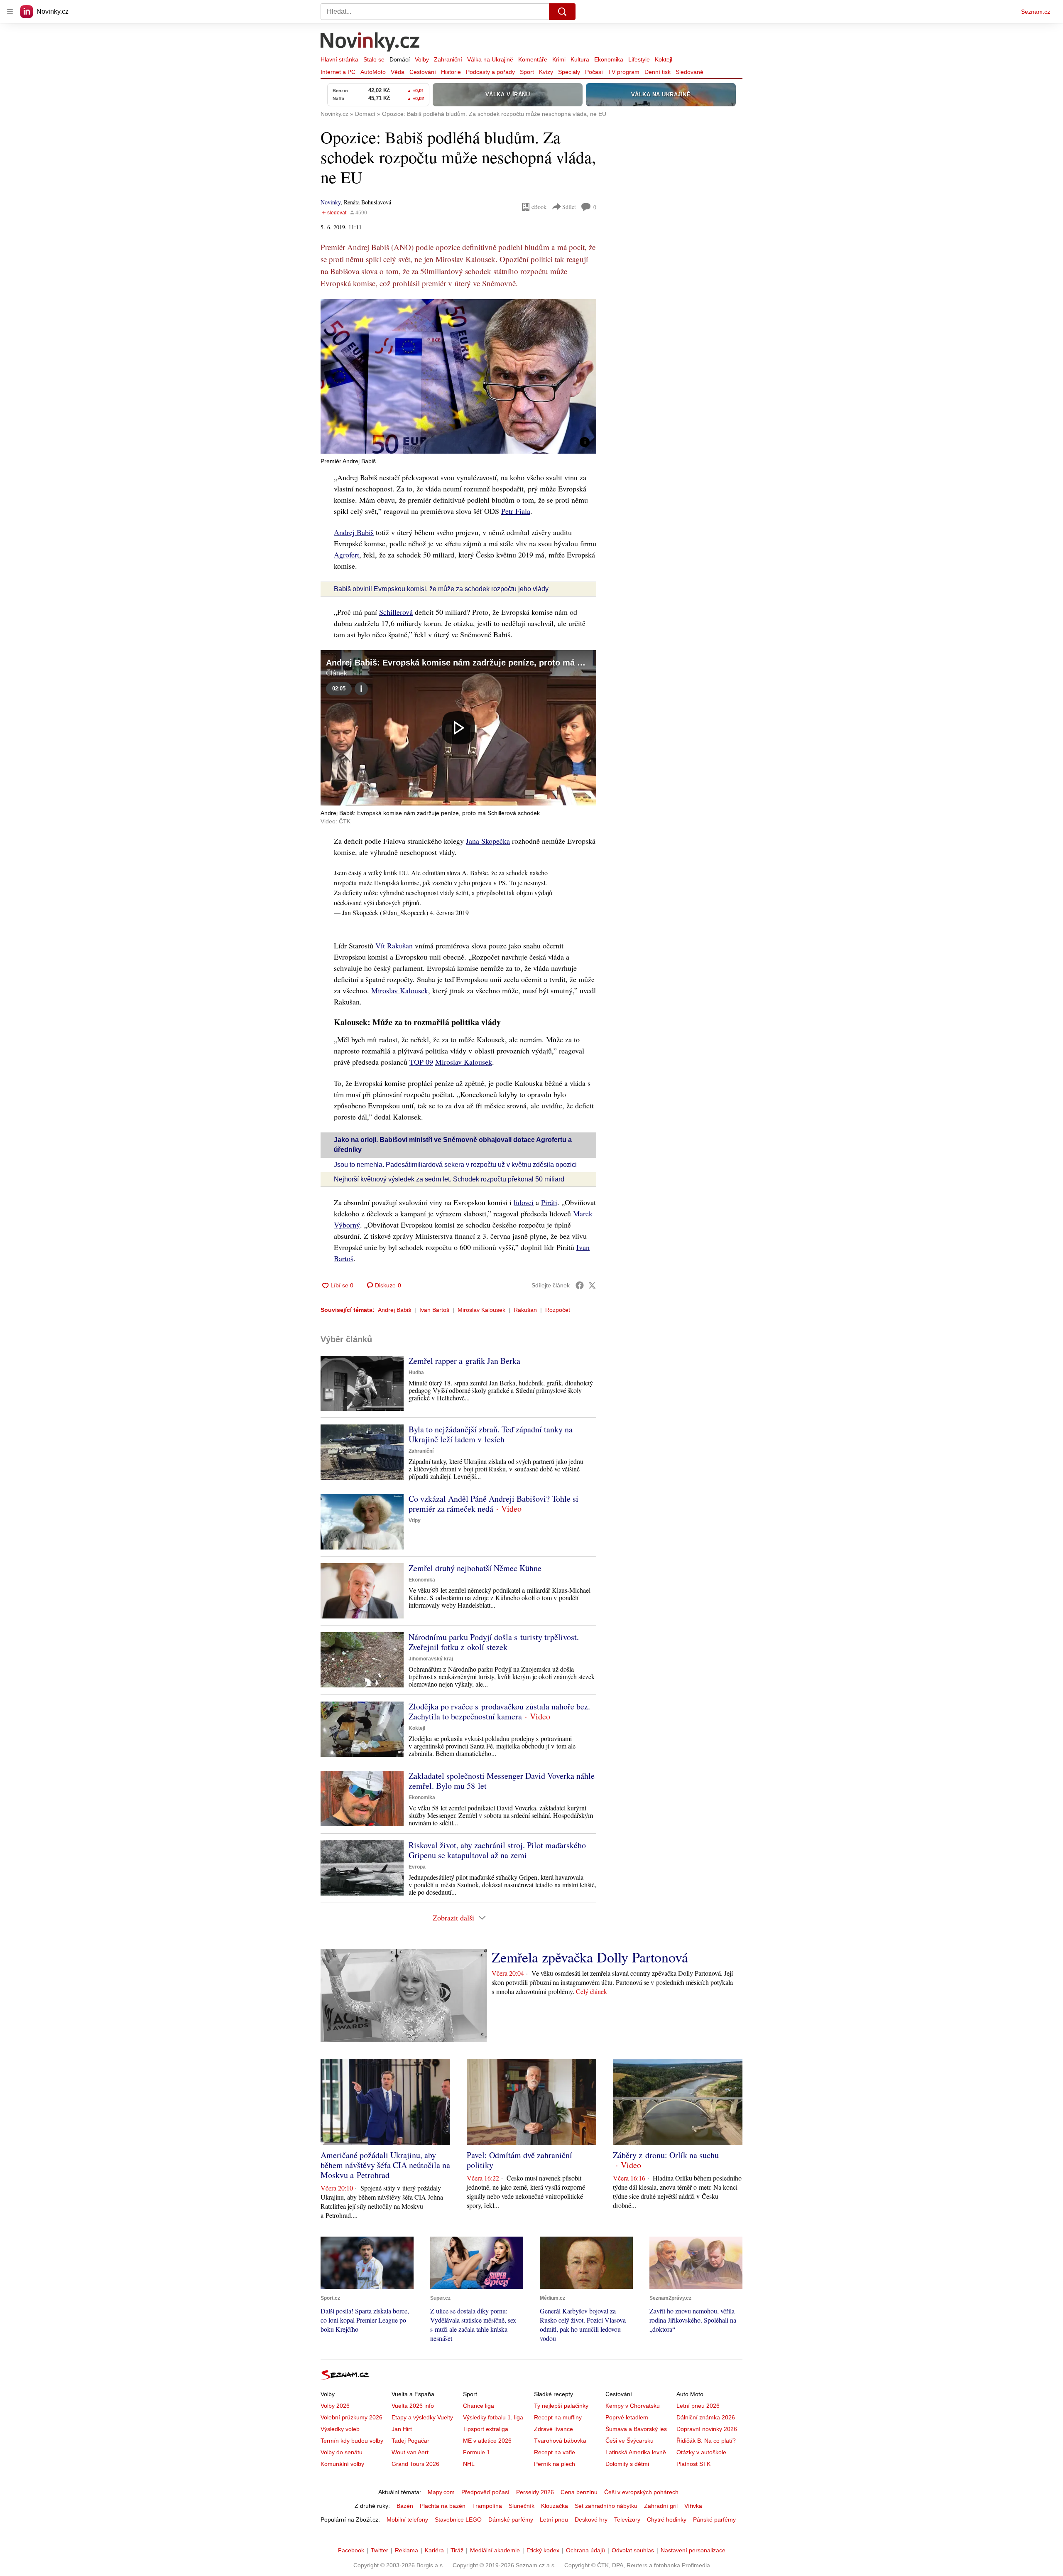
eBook (539, 207)
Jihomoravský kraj (431, 1659)
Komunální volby (342, 2464)
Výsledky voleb (340, 2429)
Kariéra (434, 2550)
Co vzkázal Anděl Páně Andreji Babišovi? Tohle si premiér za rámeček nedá (494, 1504)
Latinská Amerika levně (636, 2452)
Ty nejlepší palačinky (561, 2406)
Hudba (416, 1373)
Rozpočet (558, 1310)
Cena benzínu (579, 2492)
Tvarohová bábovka (560, 2441)
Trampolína (487, 2506)
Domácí (400, 59)
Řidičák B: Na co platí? (706, 2441)
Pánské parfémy (714, 2520)
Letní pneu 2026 (698, 2406)
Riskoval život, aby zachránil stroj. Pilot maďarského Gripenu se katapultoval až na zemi (497, 1850)
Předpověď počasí (485, 2492)
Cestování (423, 72)
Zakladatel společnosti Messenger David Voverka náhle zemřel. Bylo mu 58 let (502, 1781)
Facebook (351, 2550)
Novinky (331, 202)
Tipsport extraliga (486, 2429)
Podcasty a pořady (490, 72)
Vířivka (693, 2506)
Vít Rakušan (394, 945)
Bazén (405, 2506)
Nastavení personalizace (693, 2550)
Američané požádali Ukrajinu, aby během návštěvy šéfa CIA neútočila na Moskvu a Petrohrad (385, 2165)
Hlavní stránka (339, 59)
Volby (422, 59)
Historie (451, 72)
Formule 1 (476, 2452)
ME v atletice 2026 (487, 2441)
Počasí (594, 72)
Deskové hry (591, 2520)
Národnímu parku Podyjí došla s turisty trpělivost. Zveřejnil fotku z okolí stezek (494, 1642)
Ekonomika (609, 59)
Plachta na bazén (443, 2506)
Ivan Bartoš (434, 1310)
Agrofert (347, 555)
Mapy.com (441, 2492)
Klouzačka (555, 2506)
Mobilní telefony (407, 2520)
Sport (527, 72)
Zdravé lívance (554, 2429)
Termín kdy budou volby (352, 2441)
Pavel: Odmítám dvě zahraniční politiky (519, 2160)
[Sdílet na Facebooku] (580, 1285)
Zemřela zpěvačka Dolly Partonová (590, 1957)
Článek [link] (337, 673)
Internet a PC (338, 72)
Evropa (417, 1867)
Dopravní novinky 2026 (707, 2429)
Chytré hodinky (667, 2520)
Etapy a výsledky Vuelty (422, 2417)
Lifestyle (639, 59)
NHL (469, 2464)
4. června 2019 (449, 912)
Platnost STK (693, 2464)
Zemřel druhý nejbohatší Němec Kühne (475, 1568)
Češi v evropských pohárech (641, 2492)
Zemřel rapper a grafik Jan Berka (464, 1361)
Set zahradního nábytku (606, 2506)
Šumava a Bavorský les (636, 2429)
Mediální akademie (495, 2550)
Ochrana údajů (585, 2550)
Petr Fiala (516, 511)
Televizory (627, 2520)
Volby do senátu (342, 2452)
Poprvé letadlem (627, 2417)
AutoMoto (373, 72)
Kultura (580, 59)
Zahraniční (448, 59)
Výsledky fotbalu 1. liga (493, 2417)
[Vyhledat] (562, 12)
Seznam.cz (1036, 12)
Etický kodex (543, 2550)
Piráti (549, 1202)
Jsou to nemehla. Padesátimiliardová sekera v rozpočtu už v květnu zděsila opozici (455, 1165)
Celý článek (592, 1991)
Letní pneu (554, 2520)
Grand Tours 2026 (415, 2464)
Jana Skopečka (488, 841)
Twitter (380, 2550)
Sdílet (569, 207)
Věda (398, 72)
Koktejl (664, 59)
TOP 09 (421, 1062)
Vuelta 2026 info (413, 2406)
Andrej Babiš (354, 532)
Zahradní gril (661, 2506)
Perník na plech (555, 2464)
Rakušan (525, 1310)
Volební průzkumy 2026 (351, 2417)
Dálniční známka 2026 (706, 2417)
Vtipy (415, 1520)
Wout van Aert (410, 2452)
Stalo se (374, 59)
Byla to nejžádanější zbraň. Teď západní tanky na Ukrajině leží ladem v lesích (491, 1434)
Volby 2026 (335, 2406)
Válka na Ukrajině (490, 59)
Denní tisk (658, 72)
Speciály (569, 72)
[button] (458, 376)
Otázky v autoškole (701, 2452)
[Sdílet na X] (592, 1285)
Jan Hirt (402, 2429)
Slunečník (522, 2506)
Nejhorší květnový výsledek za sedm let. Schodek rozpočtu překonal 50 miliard (449, 1179)
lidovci (524, 1202)
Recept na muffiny (558, 2417)
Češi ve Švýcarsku (629, 2441)
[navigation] (10, 12)
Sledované (689, 72)
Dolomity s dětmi (627, 2464)
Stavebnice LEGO (458, 2520)
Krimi (559, 59)
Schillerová (396, 612)
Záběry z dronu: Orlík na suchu (666, 2155)
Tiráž (457, 2550)
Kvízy (546, 72)
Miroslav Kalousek (400, 990)
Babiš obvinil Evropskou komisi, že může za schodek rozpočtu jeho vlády (441, 589)
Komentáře (533, 59)
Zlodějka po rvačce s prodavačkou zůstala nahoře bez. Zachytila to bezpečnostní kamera (499, 1711)
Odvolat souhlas (633, 2550)
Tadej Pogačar (410, 2441)
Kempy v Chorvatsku (633, 2406)
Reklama (407, 2550)
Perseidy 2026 (535, 2492)
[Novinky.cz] (370, 43)
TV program (624, 72)
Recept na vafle (555, 2452)
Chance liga (479, 2406)
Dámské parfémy (511, 2520)
